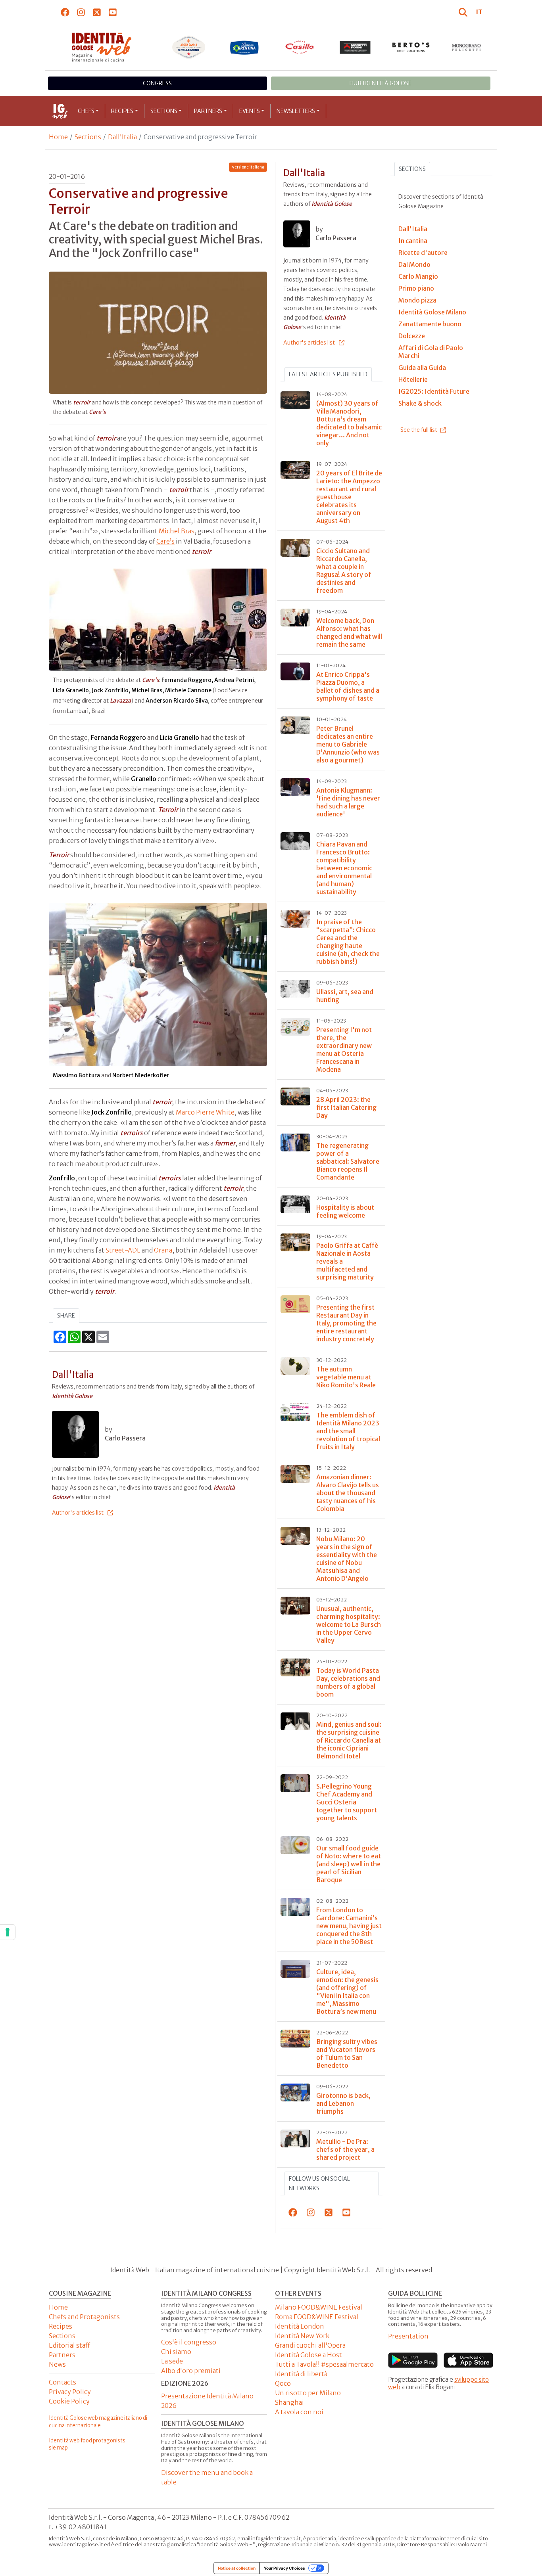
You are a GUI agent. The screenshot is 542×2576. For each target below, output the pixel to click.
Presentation (408, 2336)
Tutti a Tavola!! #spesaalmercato (324, 2364)
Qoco (283, 2383)
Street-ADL (123, 1250)
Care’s (165, 541)
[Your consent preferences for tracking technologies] (8, 1932)
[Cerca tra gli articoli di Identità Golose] (464, 12)
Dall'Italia (122, 137)
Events (250, 111)
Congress (157, 83)
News (57, 2364)
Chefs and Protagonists (84, 2317)
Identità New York (302, 2336)
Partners (208, 111)
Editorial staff (69, 2345)
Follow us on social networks (319, 2183)
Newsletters (296, 111)
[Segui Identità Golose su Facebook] (65, 12)
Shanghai (289, 2402)
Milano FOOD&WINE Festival (319, 2307)
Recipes (122, 111)
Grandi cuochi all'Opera (310, 2345)
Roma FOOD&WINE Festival (317, 2317)
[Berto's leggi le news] (411, 47)
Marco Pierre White (205, 1112)
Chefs (86, 111)
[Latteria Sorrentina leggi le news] (244, 47)
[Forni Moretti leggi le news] (356, 47)
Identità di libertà (301, 2374)
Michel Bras (177, 531)
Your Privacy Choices (284, 2568)
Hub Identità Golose (381, 83)
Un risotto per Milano (308, 2393)
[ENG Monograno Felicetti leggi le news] (467, 47)
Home (58, 137)
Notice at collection (237, 2568)
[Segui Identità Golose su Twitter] (97, 12)
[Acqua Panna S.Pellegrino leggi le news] (189, 47)
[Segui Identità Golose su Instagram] (81, 12)
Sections (164, 111)
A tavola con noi (299, 2412)
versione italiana (248, 167)
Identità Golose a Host (308, 2355)
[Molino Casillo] (300, 47)
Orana (163, 1250)
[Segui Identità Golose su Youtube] (113, 12)
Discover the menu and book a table (207, 2477)
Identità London (300, 2326)
